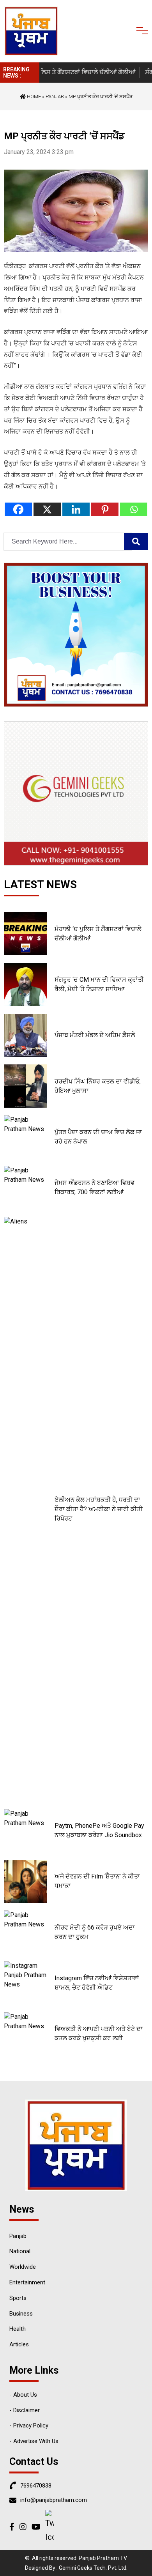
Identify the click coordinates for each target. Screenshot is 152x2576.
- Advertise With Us (34, 2441)
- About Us (23, 2395)
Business (21, 2314)
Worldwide (23, 2267)
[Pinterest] (105, 509)
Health (18, 2329)
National (20, 2251)
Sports (18, 2298)
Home (33, 96)
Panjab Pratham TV (103, 2558)
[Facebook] (18, 509)
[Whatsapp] (134, 509)
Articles (19, 2344)
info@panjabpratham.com (54, 2500)
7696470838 (36, 2486)
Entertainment (27, 2282)
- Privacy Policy (29, 2426)
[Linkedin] (76, 509)
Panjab (55, 96)
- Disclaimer (25, 2410)
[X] (47, 509)
